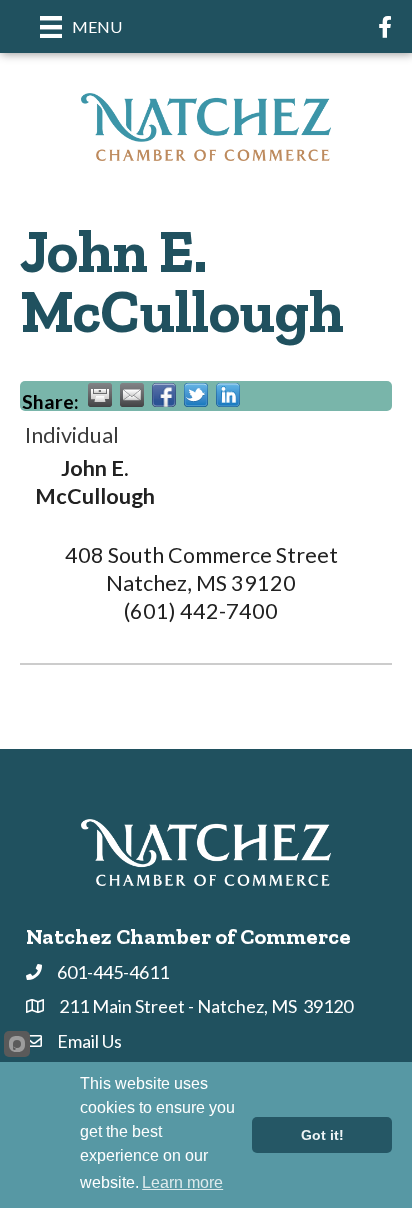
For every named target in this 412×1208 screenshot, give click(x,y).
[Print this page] (100, 395)
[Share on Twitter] (196, 395)
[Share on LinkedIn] (228, 395)
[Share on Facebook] (164, 395)
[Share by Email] (132, 395)
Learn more (182, 1182)
